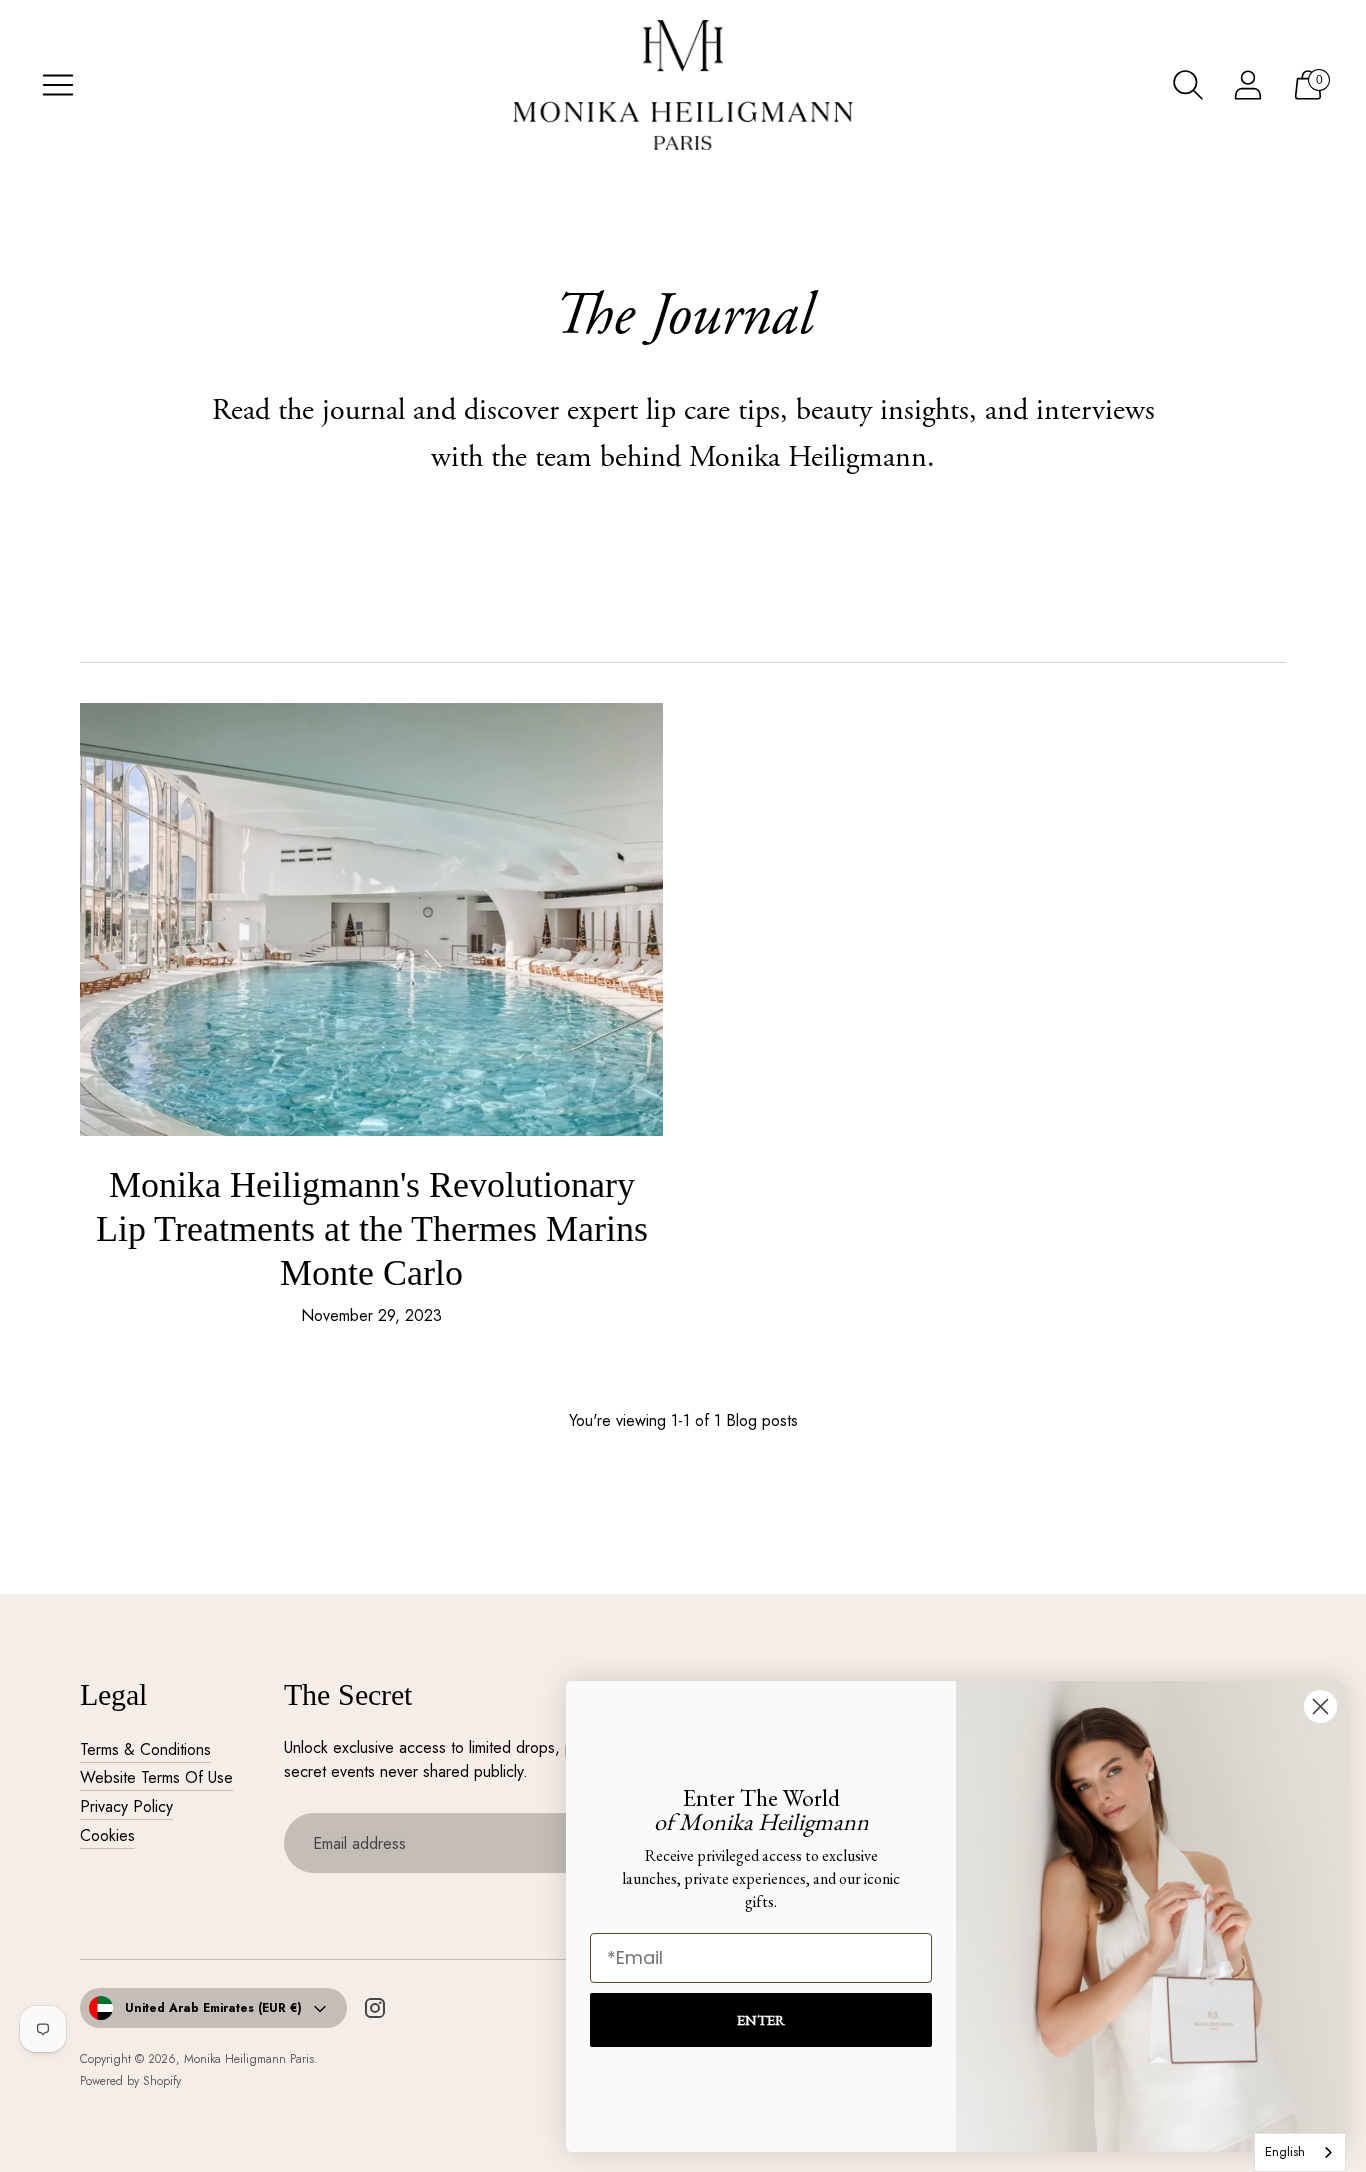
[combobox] (1300, 2152)
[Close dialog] (1320, 1706)
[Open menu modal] (58, 85)
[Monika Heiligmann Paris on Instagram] (375, 2012)
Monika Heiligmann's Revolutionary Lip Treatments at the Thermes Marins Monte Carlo (372, 1229)
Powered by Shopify (130, 2081)
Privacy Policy (126, 1806)
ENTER (761, 2019)
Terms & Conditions (145, 1749)
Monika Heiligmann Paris (249, 2059)
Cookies (107, 1835)
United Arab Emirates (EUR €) (213, 2008)
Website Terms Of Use (156, 1777)
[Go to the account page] (1248, 85)
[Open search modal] (1188, 85)
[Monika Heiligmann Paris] (683, 85)
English (1285, 2151)
